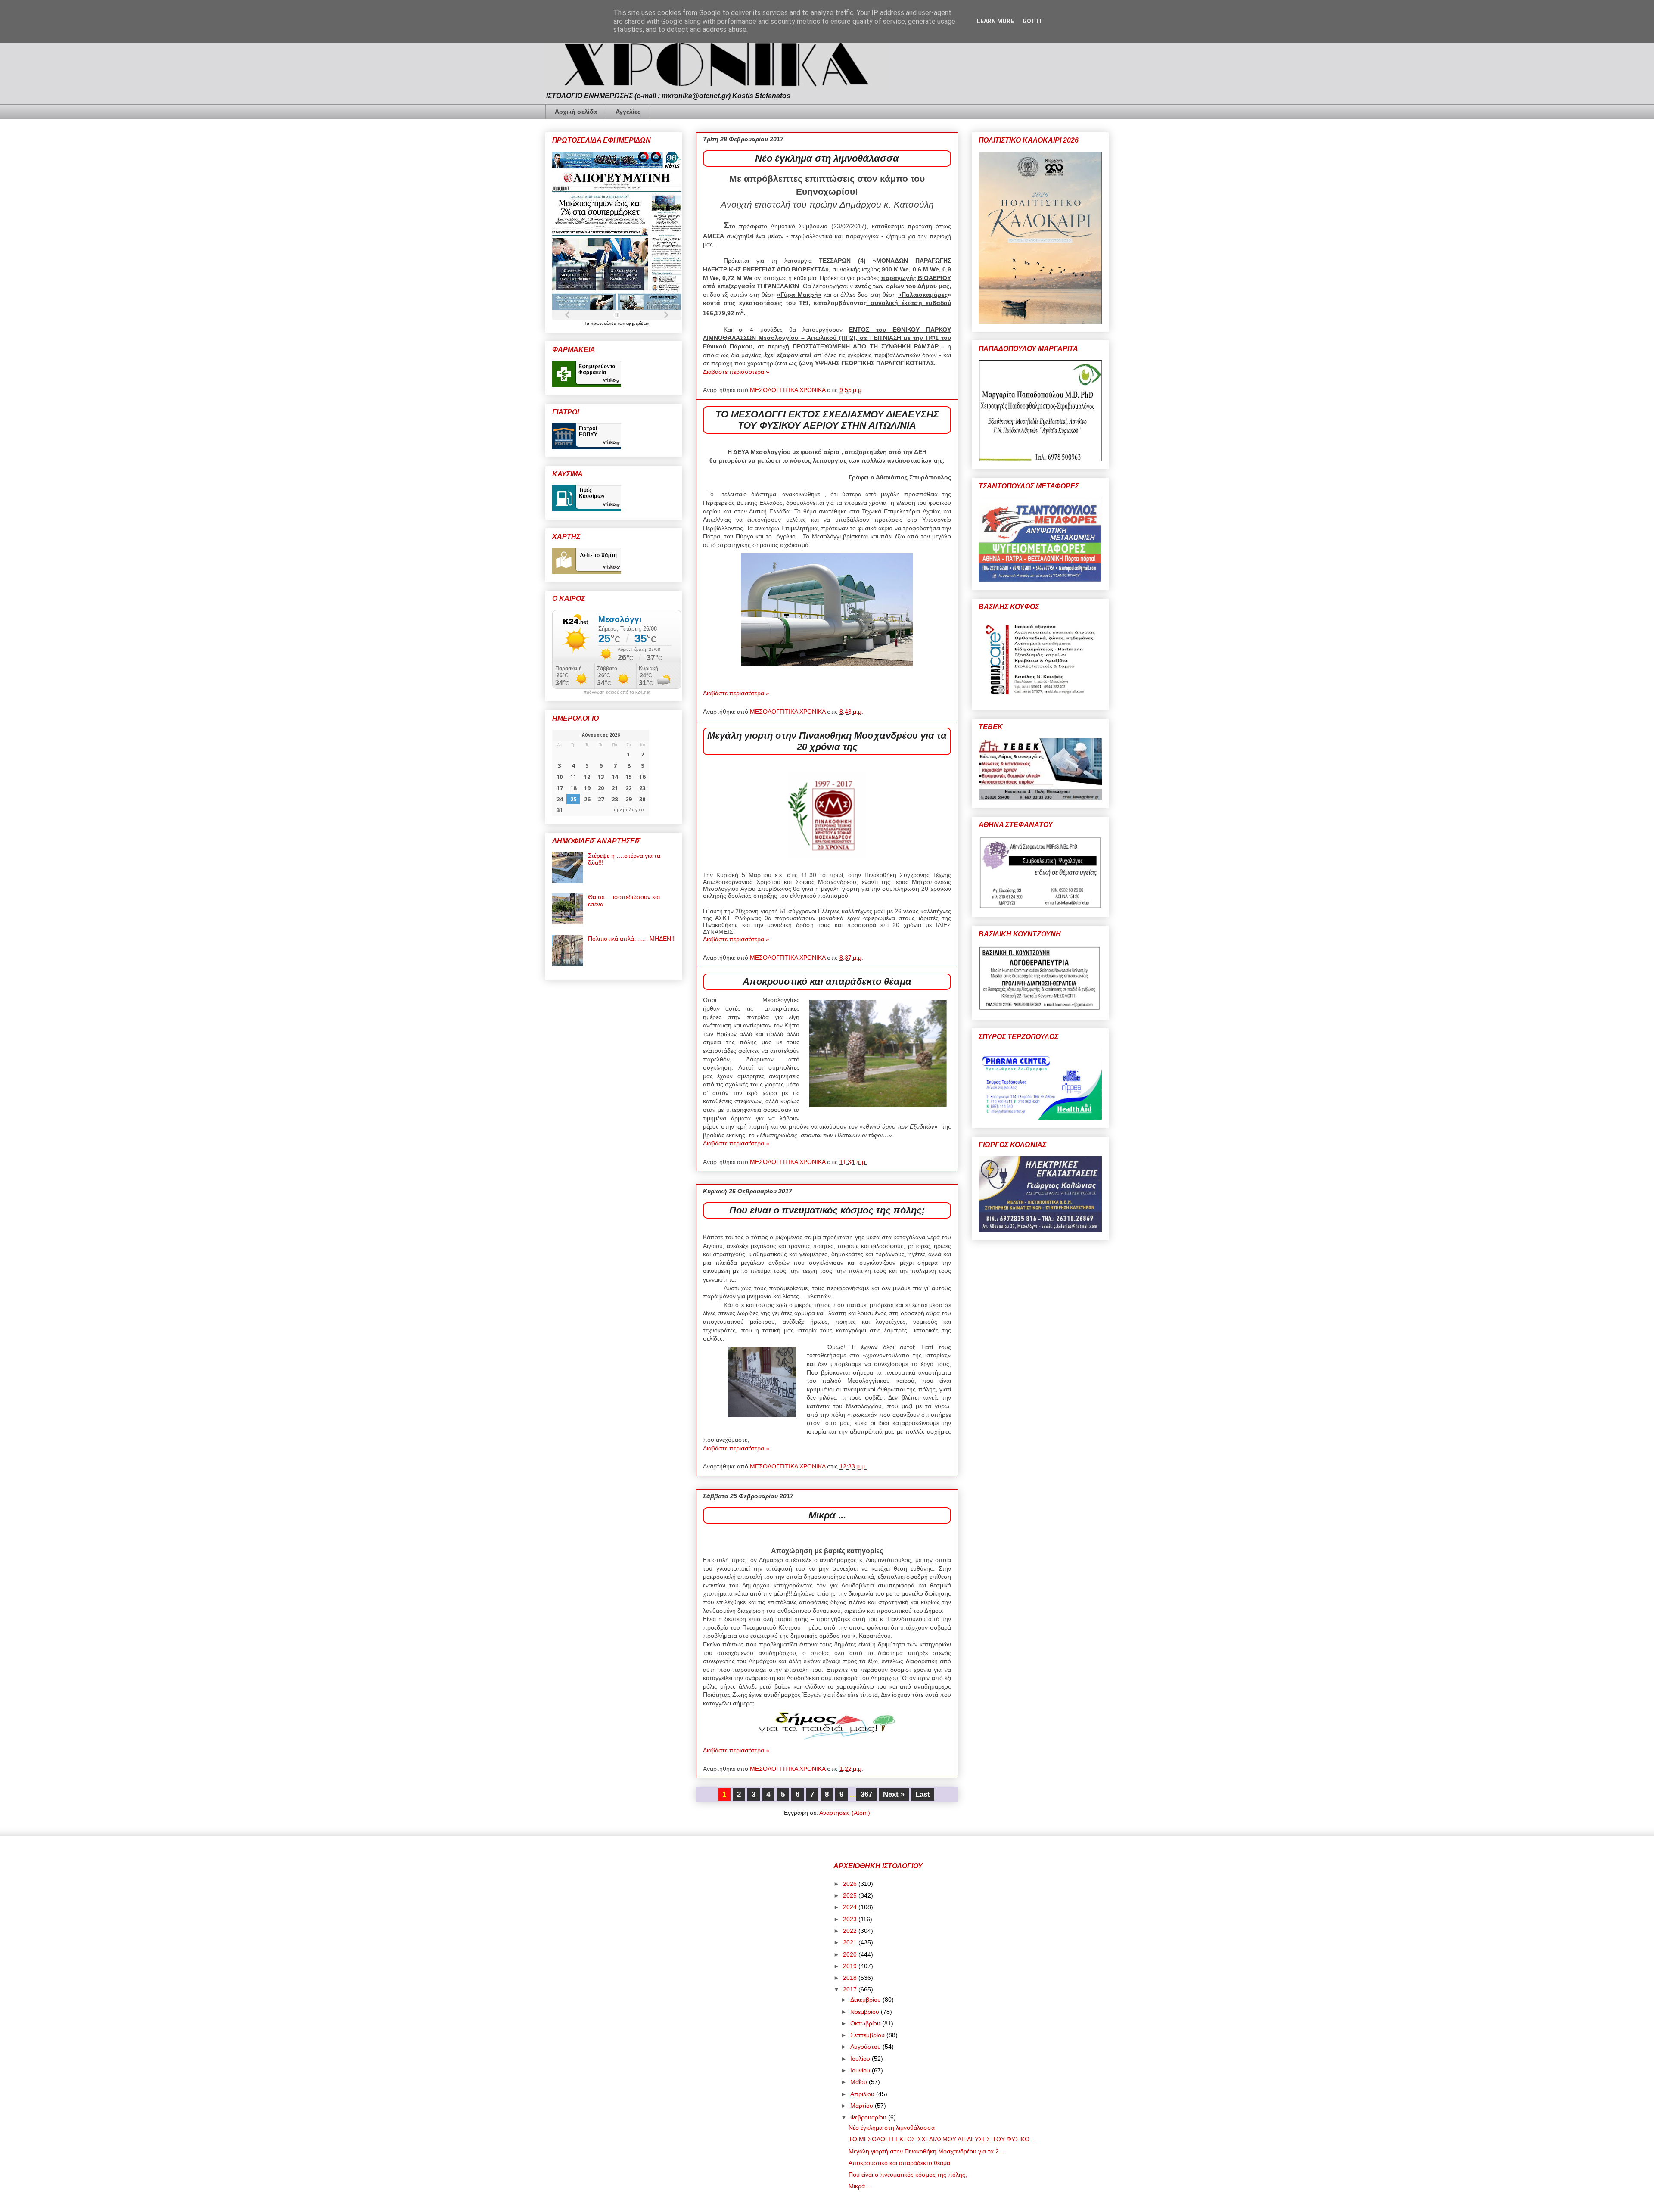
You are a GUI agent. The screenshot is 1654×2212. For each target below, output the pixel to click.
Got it (1032, 21)
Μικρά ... (827, 1515)
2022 (851, 1931)
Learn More (995, 21)
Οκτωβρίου (866, 2023)
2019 (851, 1966)
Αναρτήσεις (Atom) (845, 1813)
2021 (851, 1942)
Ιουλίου (861, 2059)
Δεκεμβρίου (866, 2000)
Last (923, 1794)
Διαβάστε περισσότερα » (736, 372)
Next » (894, 1794)
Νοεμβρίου (866, 2012)
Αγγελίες (628, 112)
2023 (851, 1919)
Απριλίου (863, 2094)
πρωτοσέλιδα (604, 323)
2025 (851, 1895)
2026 (851, 1884)
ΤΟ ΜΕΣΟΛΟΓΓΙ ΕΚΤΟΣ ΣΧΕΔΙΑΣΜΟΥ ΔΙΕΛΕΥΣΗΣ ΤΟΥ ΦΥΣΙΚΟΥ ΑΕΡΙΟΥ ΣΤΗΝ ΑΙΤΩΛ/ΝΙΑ (827, 420)
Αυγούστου (866, 2047)
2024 (851, 1907)
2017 (851, 1989)
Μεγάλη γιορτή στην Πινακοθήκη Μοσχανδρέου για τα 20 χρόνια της (827, 741)
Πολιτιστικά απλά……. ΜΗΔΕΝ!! (631, 939)
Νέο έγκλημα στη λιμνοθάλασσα (827, 158)
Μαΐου (860, 2082)
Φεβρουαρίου (869, 2117)
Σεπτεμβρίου (868, 2035)
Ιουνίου (861, 2070)
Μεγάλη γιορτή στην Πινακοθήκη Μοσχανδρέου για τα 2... (926, 2151)
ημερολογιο (629, 810)
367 (866, 1794)
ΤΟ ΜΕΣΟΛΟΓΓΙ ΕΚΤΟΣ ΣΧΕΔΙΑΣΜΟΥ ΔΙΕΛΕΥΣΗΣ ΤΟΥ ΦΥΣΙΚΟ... (942, 2139)
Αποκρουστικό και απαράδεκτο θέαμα (827, 982)
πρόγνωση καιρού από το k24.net (617, 692)
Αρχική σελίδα (576, 112)
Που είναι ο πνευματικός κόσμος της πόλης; (827, 1210)
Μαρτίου (863, 2106)
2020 (851, 1954)
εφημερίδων (638, 323)
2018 (851, 1978)
